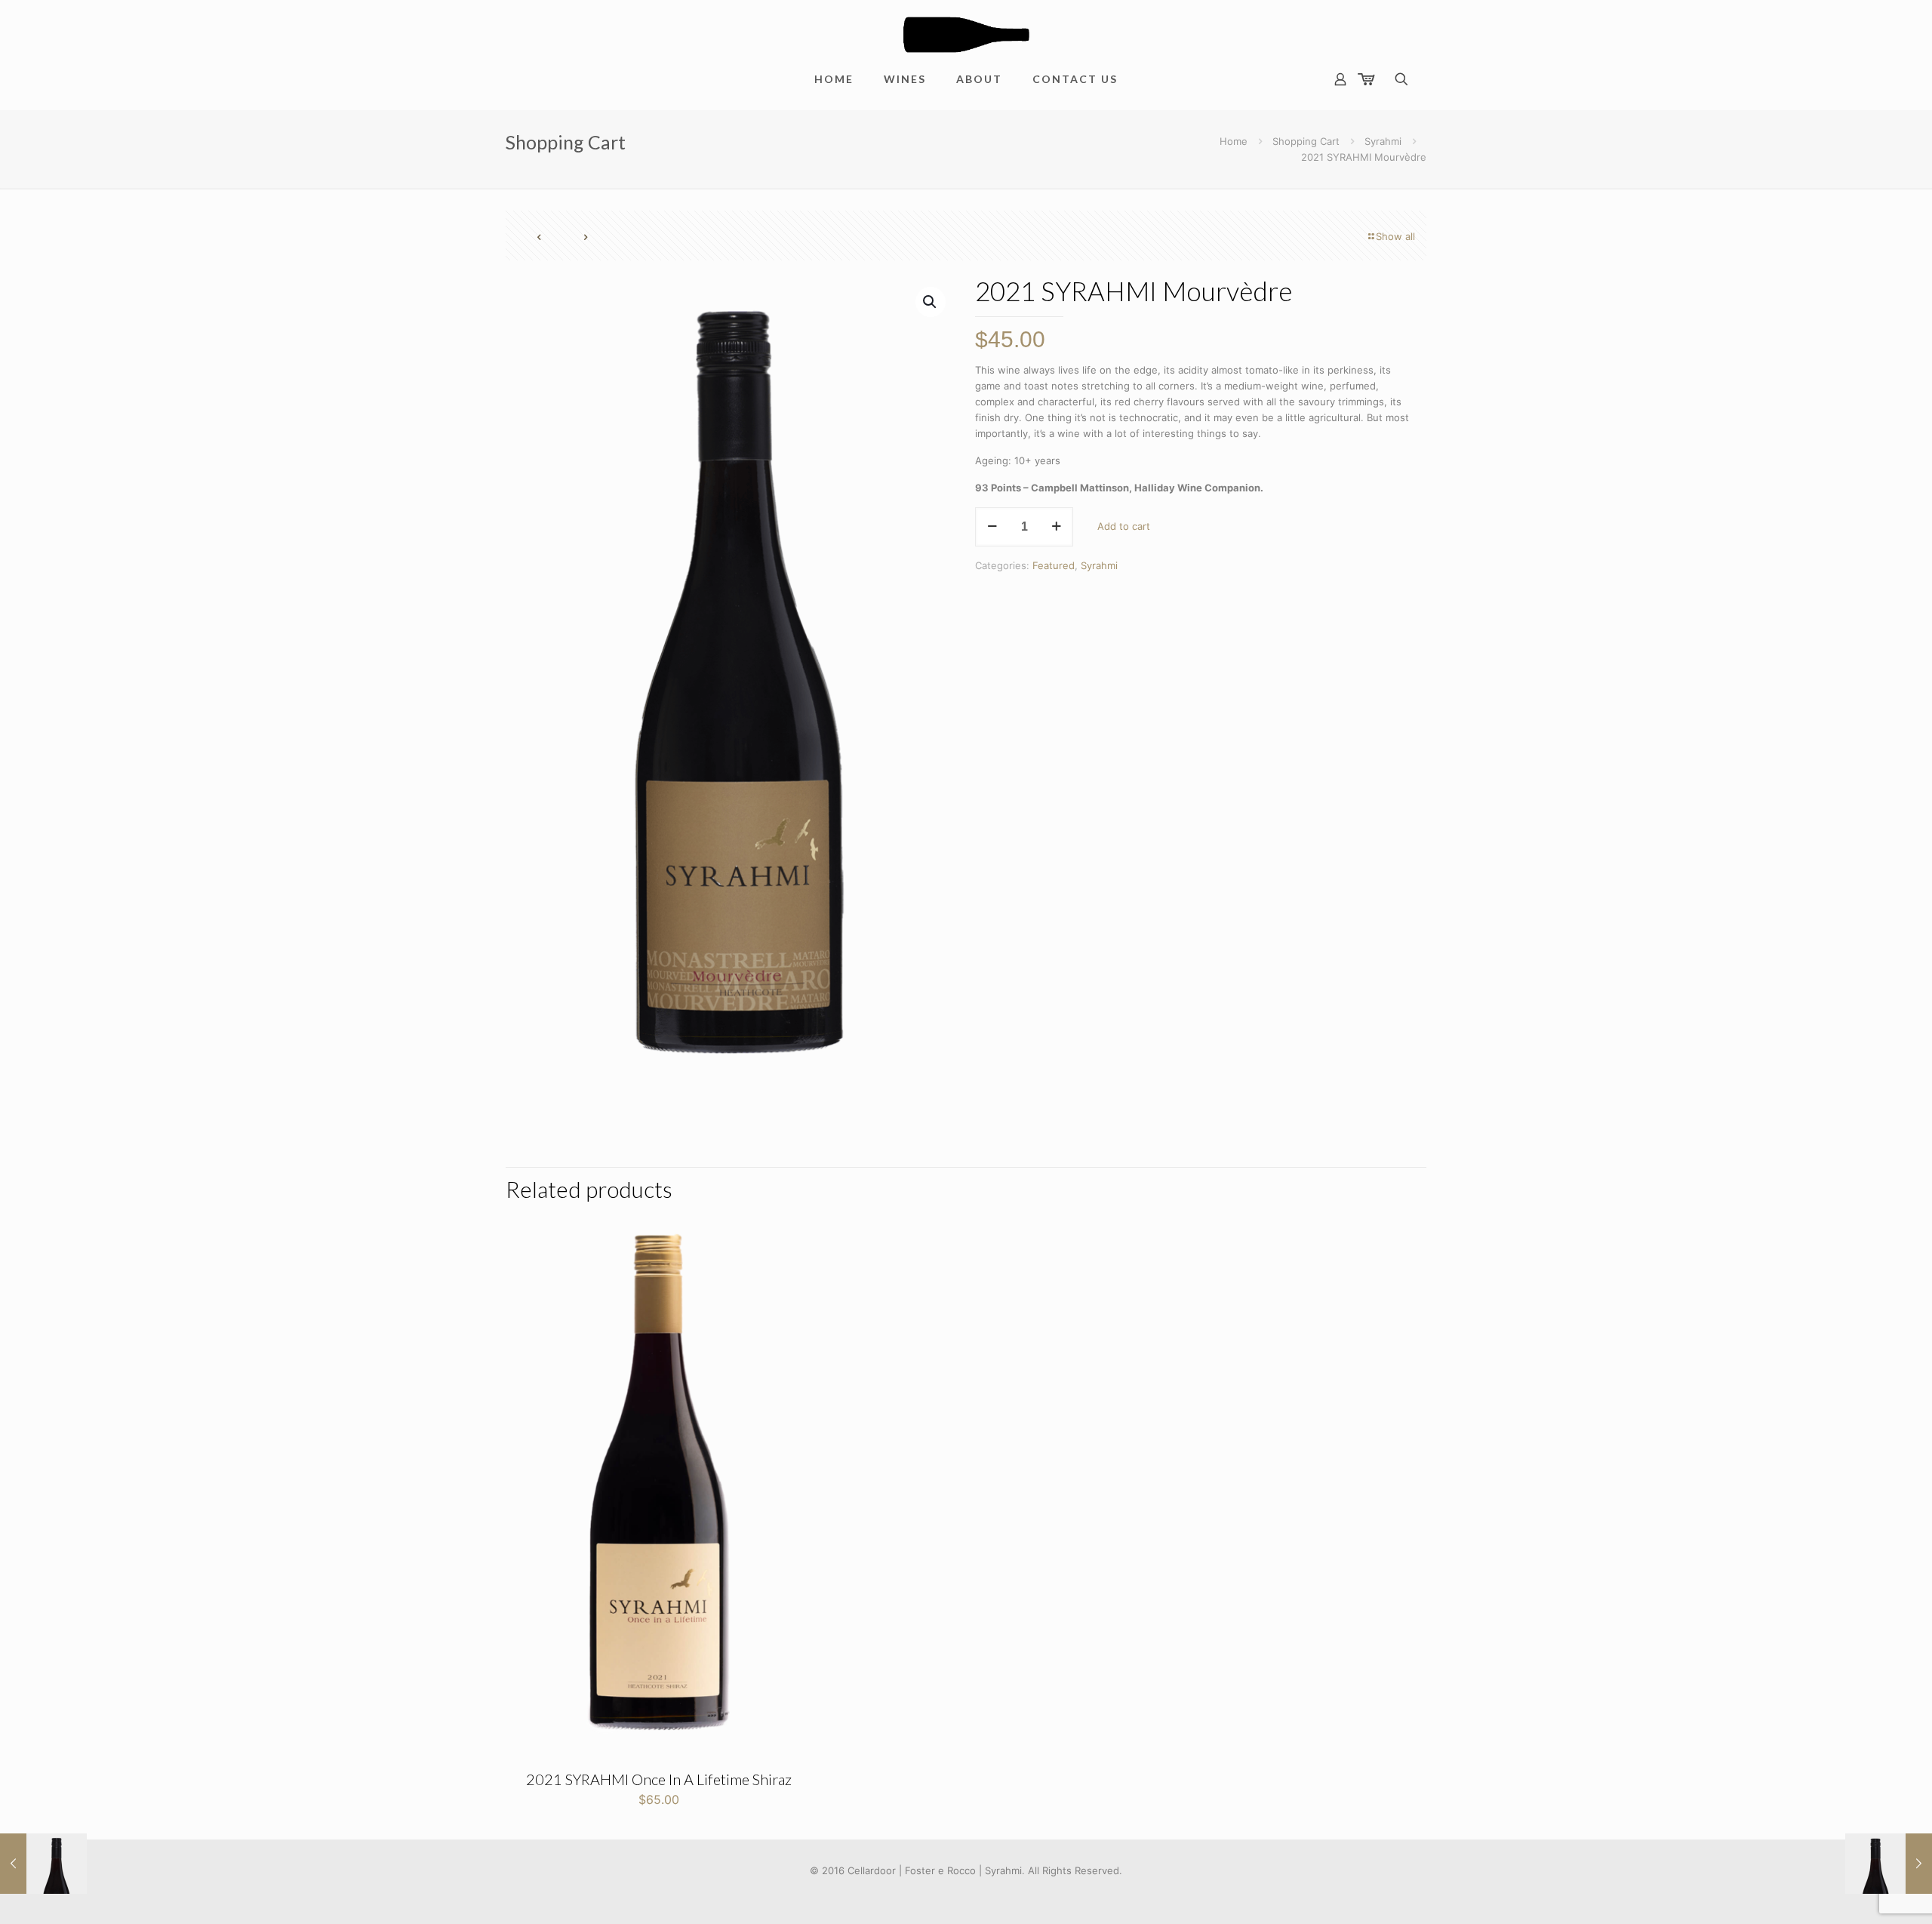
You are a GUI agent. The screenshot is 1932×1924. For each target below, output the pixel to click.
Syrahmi (1383, 141)
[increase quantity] (1056, 527)
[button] (931, 302)
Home (1234, 141)
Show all (1395, 236)
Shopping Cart (1306, 141)
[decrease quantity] (992, 527)
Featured (1054, 565)
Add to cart (1124, 526)
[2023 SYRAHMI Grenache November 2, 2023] (1889, 1864)
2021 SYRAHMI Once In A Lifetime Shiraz (659, 1779)
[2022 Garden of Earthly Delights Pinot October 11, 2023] (43, 1864)
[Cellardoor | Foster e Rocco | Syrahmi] (966, 28)
